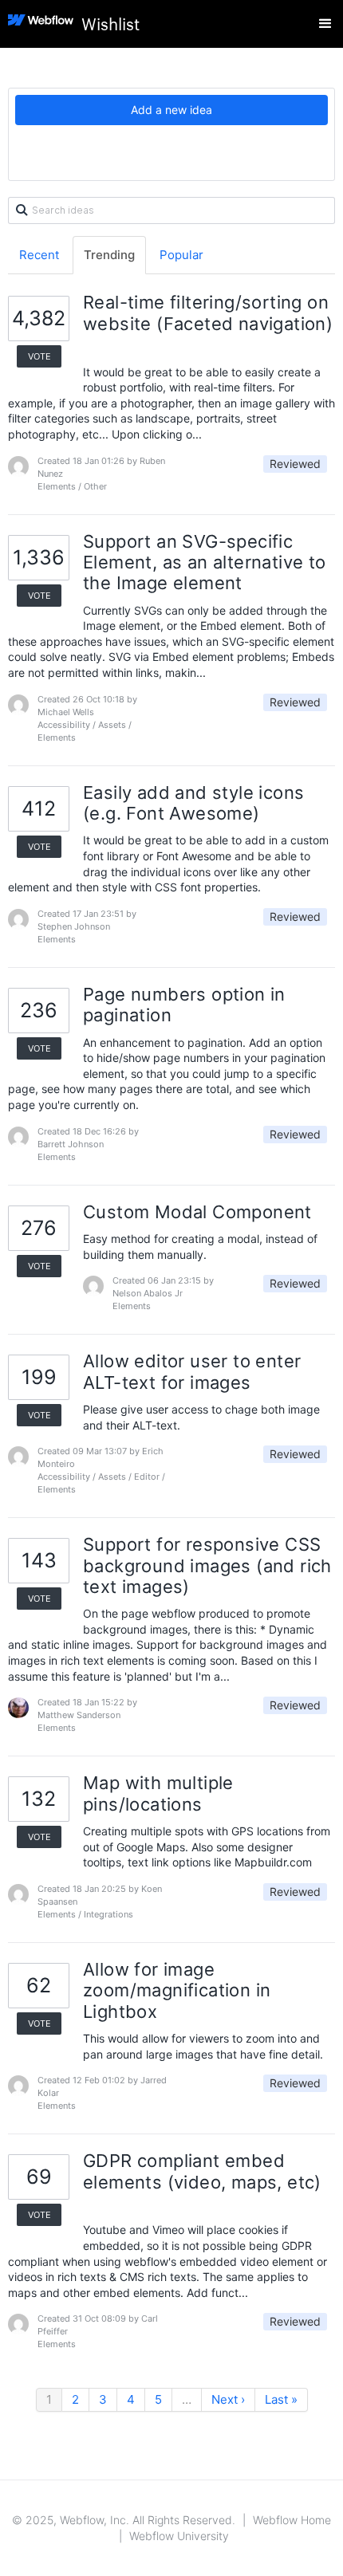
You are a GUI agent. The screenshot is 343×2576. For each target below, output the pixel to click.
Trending (109, 255)
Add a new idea (171, 110)
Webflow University (179, 2536)
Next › (228, 2399)
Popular (181, 255)
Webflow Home (292, 2520)
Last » (281, 2399)
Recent (39, 255)
